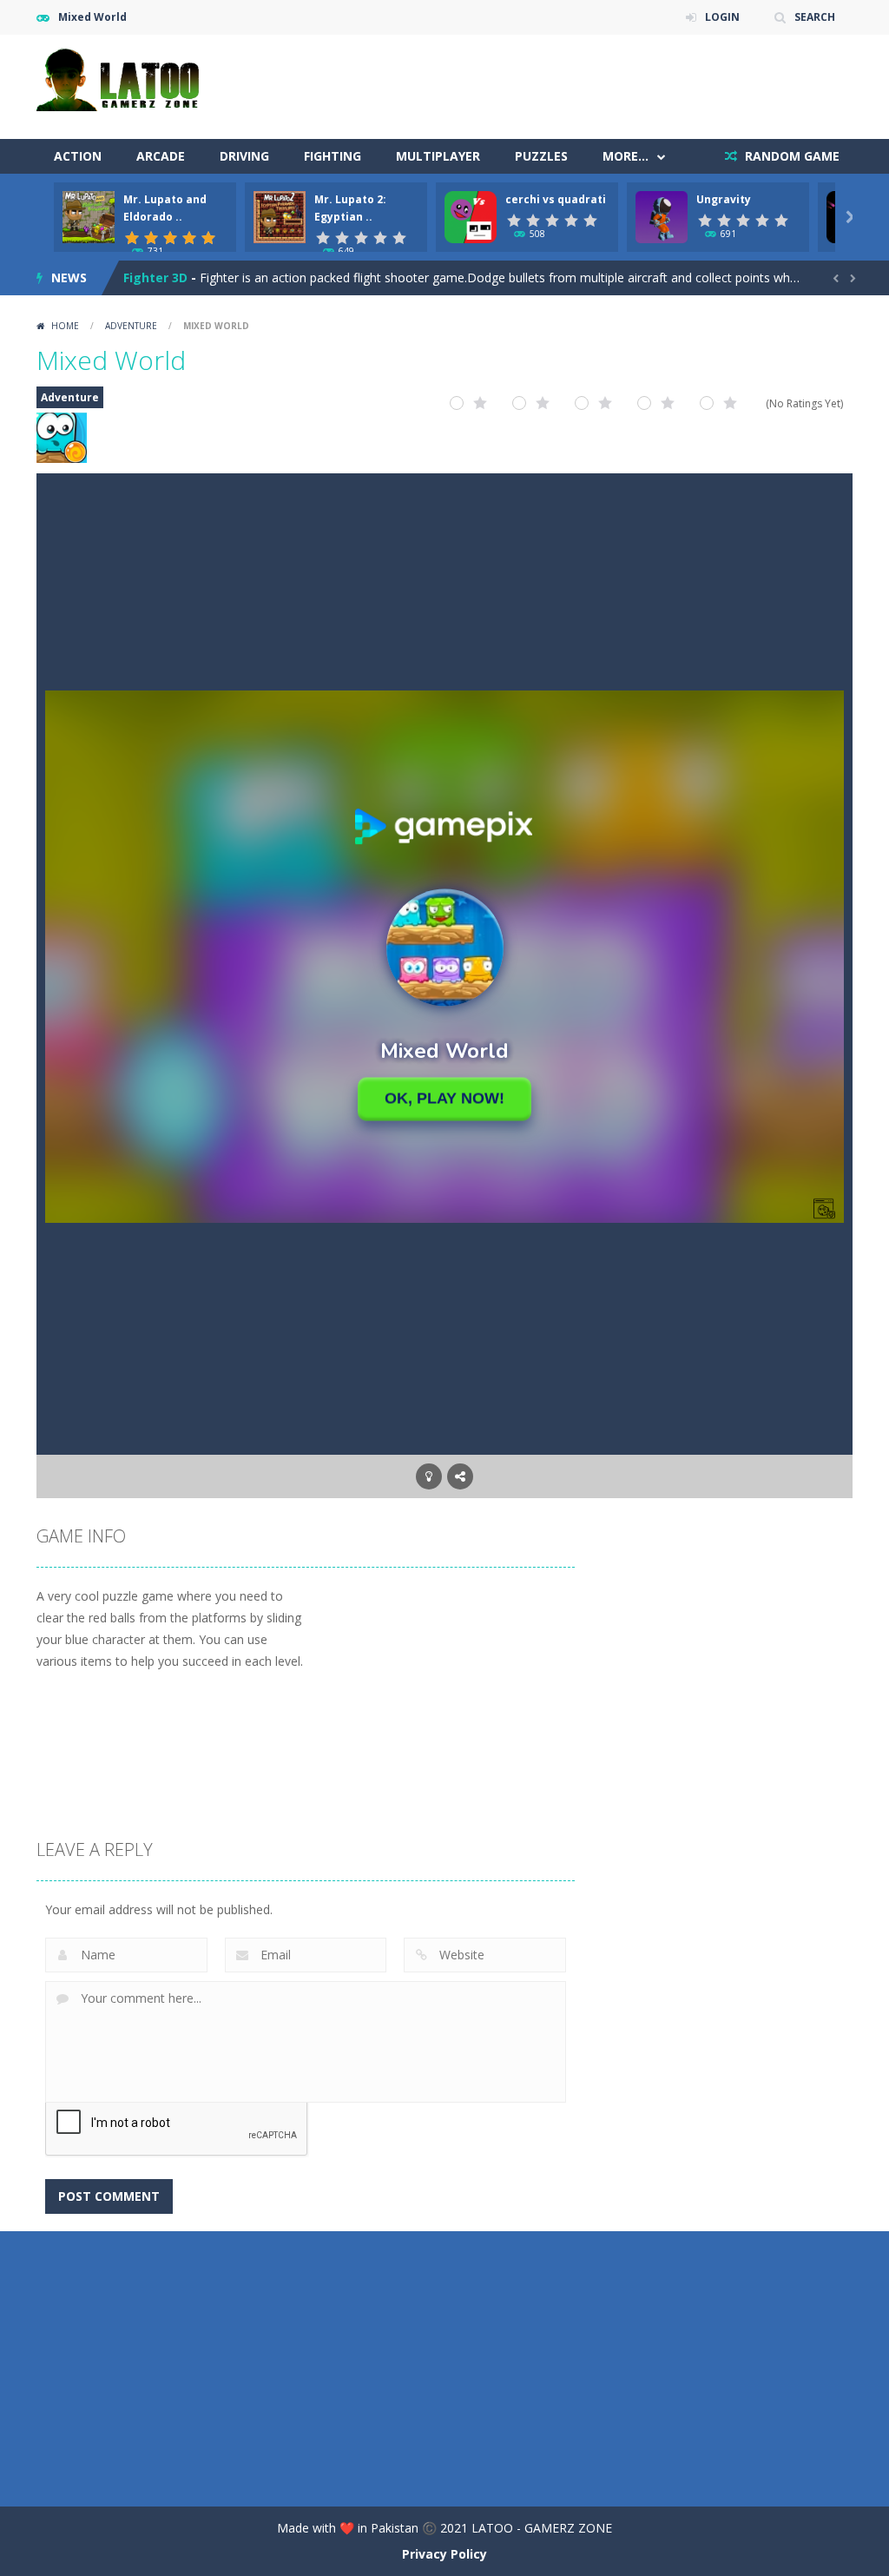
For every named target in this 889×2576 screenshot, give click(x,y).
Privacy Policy (444, 2554)
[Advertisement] (537, 87)
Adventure (131, 326)
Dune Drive (157, 277)
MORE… (626, 156)
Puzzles (541, 156)
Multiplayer (438, 156)
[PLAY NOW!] (89, 216)
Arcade (161, 156)
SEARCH (815, 17)
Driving (244, 156)
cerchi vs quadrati (556, 199)
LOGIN (722, 17)
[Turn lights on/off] (429, 1476)
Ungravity (724, 199)
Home (65, 326)
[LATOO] (123, 78)
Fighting (333, 156)
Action (78, 156)
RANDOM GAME (790, 156)
